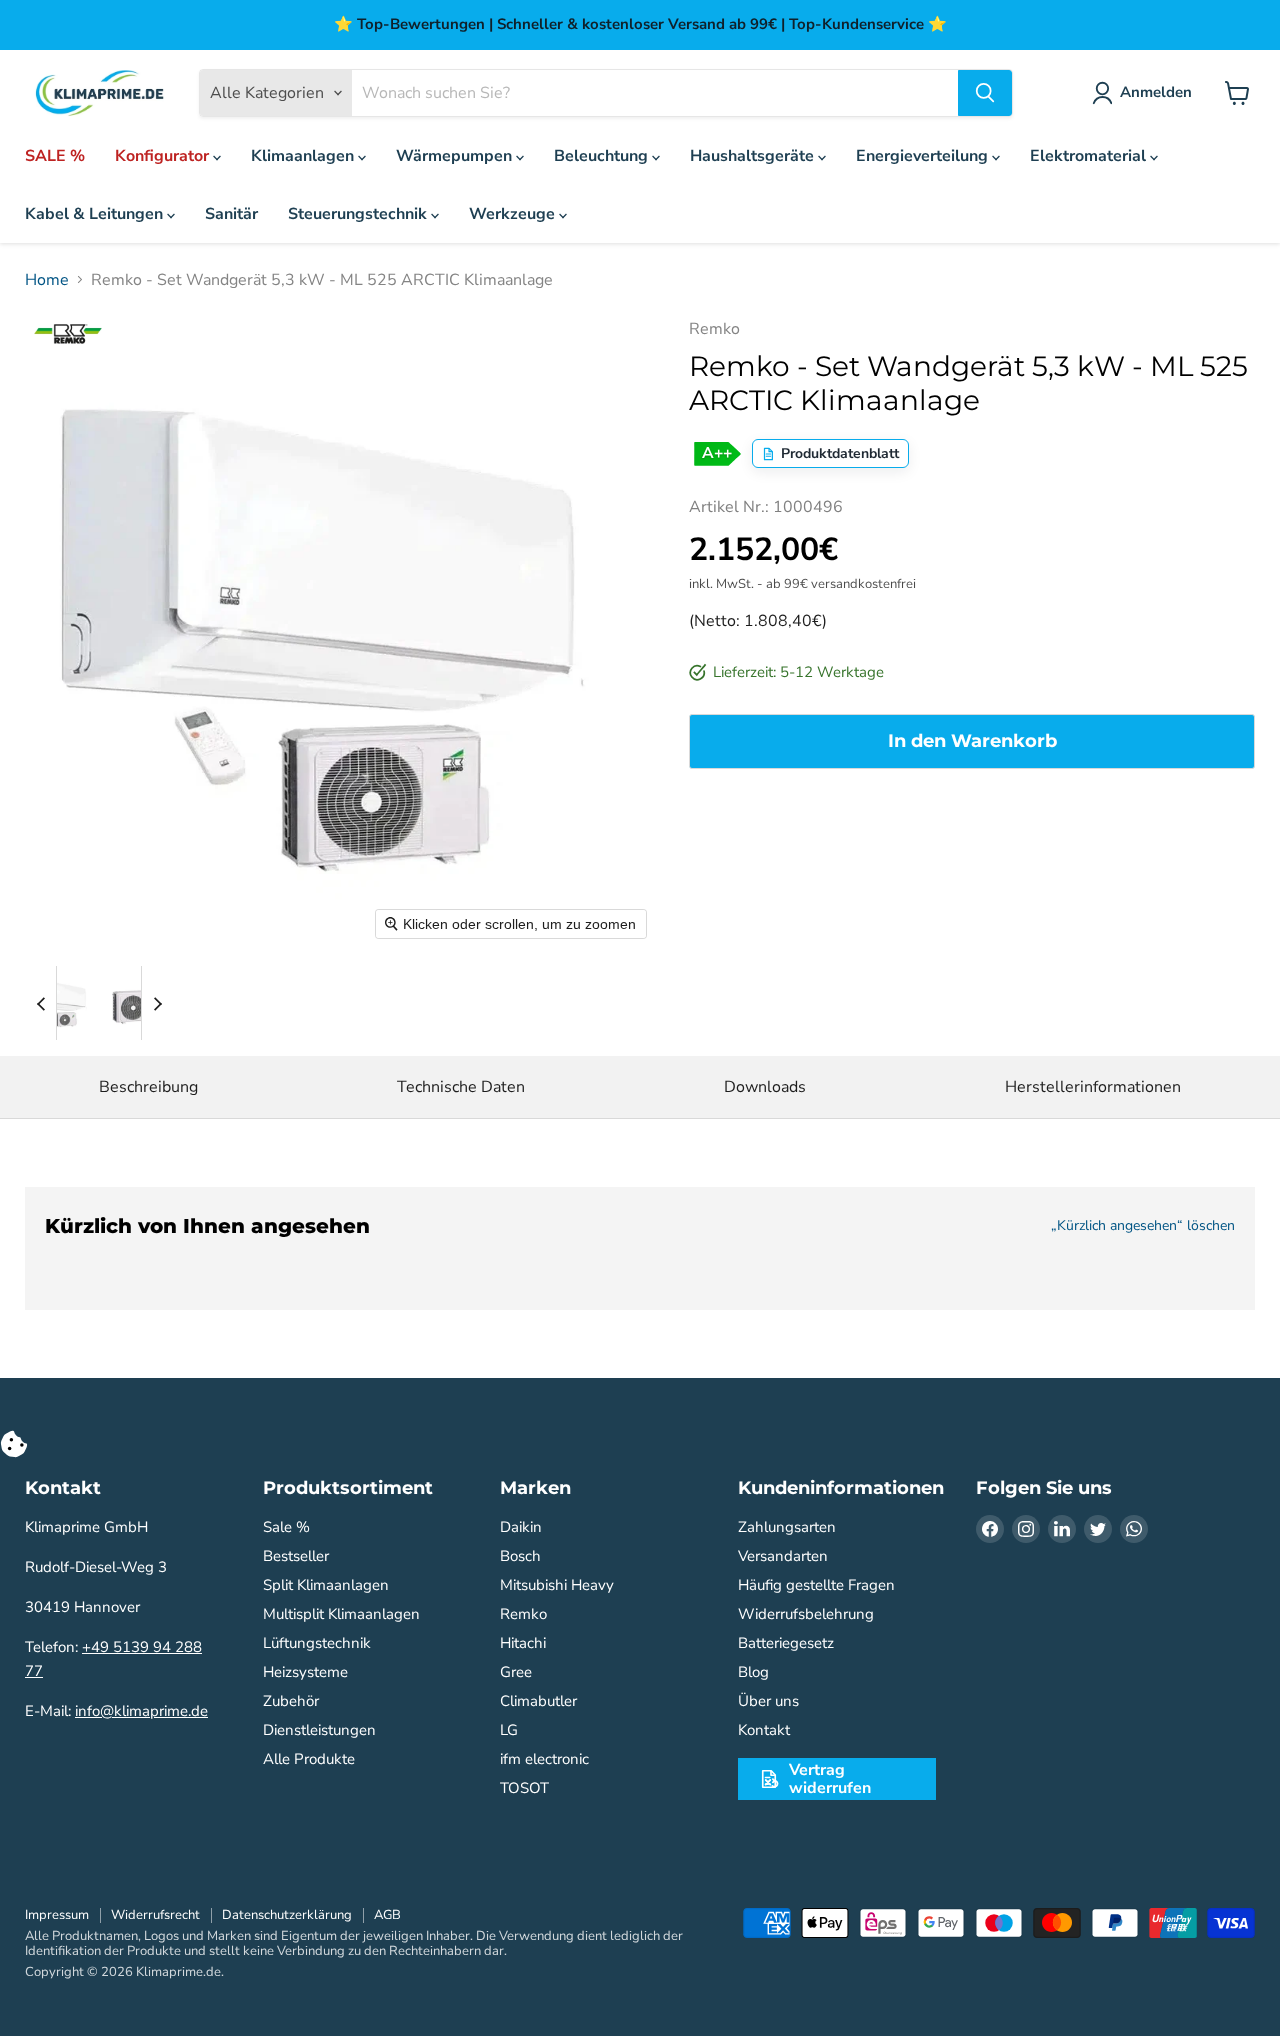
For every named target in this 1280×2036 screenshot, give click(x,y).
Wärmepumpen (456, 156)
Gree (516, 1672)
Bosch (520, 1556)
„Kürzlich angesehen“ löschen (1143, 1226)
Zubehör (291, 1701)
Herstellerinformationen (1093, 1087)
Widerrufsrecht (155, 1915)
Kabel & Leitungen (96, 214)
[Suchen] (985, 93)
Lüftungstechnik (317, 1643)
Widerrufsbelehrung (806, 1614)
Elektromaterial (1090, 156)
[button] (62, 1003)
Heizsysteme (305, 1672)
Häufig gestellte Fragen (816, 1585)
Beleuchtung (603, 156)
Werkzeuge (514, 214)
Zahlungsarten (787, 1527)
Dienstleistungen (319, 1730)
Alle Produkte (309, 1759)
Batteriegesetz (786, 1643)
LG (509, 1730)
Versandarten (783, 1556)
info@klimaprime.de (141, 1711)
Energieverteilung (924, 156)
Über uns (768, 1701)
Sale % (286, 1527)
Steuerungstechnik (359, 214)
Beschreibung (148, 1087)
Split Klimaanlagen (326, 1585)
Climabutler (538, 1701)
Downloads (765, 1087)
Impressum (57, 1915)
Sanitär (231, 214)
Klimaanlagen (304, 156)
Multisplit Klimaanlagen (341, 1614)
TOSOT (524, 1788)
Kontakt (764, 1730)
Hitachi (523, 1643)
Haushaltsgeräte (754, 156)
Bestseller (296, 1556)
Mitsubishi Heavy (557, 1585)
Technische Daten (461, 1087)
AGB (387, 1915)
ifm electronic (544, 1759)
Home (47, 280)
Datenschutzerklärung (287, 1915)
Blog (753, 1672)
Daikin (521, 1527)
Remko (523, 1614)
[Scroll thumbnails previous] (41, 1003)
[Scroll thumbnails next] (157, 1003)
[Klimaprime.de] (100, 93)
